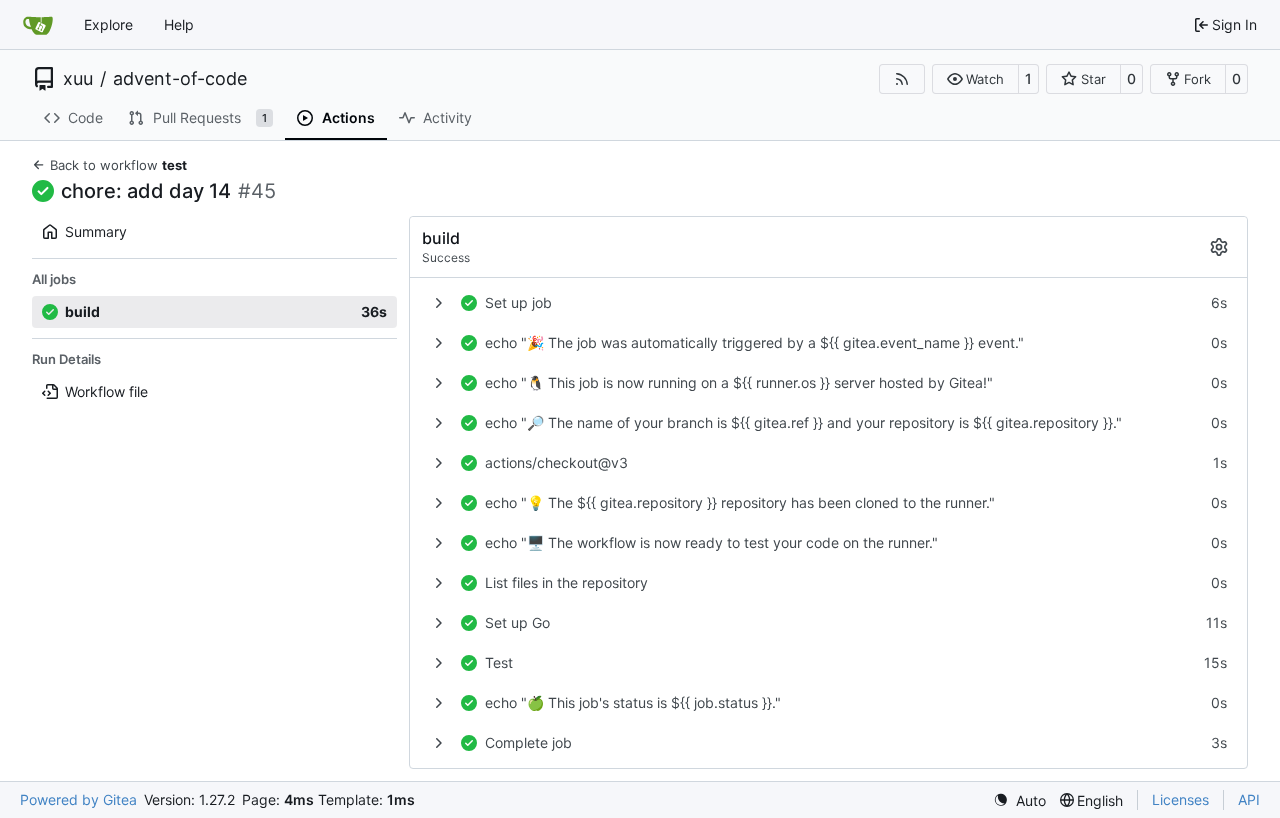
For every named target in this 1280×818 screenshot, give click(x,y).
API (1249, 799)
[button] (975, 79)
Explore (108, 24)
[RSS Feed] (902, 79)
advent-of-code (180, 79)
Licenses (1180, 799)
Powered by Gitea (78, 799)
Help (179, 24)
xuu (78, 79)
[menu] (1019, 800)
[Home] (38, 25)
